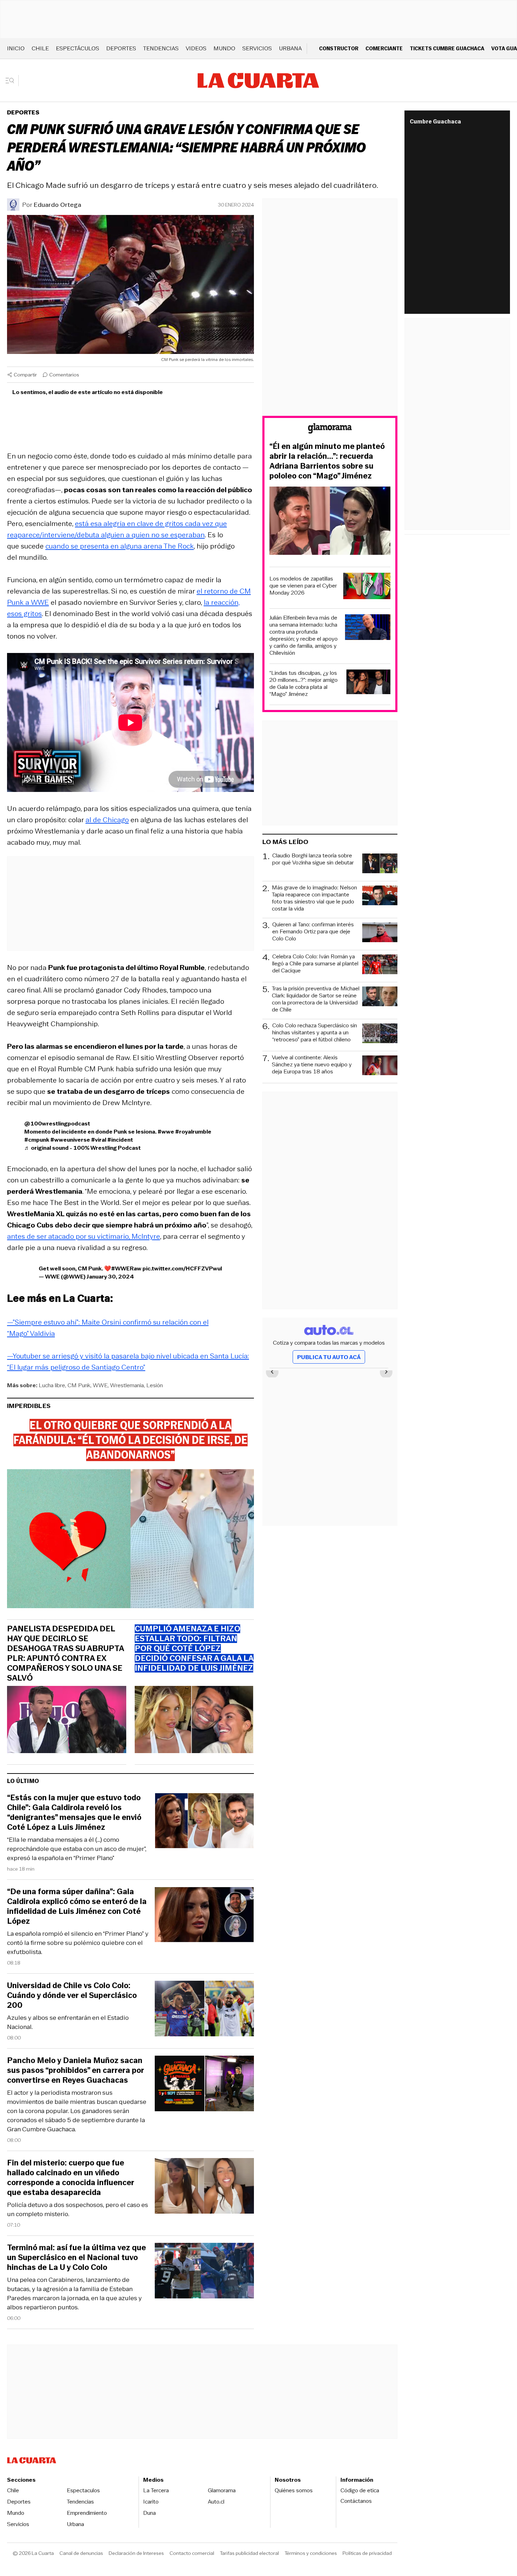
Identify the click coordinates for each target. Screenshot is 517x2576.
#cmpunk (37, 1140)
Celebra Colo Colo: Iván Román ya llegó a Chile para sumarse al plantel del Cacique (315, 964)
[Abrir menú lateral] (12, 81)
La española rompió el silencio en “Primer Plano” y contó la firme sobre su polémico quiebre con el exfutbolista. (78, 1943)
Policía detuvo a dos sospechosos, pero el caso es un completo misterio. (78, 2209)
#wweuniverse (70, 1140)
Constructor (339, 48)
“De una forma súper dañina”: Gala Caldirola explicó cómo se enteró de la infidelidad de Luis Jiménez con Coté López (77, 1906)
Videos (196, 48)
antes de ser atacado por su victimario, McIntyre (84, 1236)
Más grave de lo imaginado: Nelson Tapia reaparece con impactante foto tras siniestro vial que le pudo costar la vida (314, 898)
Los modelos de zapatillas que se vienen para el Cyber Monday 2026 (303, 586)
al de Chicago (107, 820)
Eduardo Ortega (58, 205)
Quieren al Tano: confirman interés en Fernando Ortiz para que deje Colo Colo (313, 932)
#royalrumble (193, 1132)
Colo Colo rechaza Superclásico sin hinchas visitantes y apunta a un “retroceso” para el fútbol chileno (315, 1033)
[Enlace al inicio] (330, 429)
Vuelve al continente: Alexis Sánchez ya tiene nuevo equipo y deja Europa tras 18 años (312, 1065)
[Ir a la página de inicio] (258, 81)
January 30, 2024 (110, 1277)
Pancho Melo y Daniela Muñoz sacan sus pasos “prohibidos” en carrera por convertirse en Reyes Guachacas (76, 2070)
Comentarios (64, 375)
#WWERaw (126, 1268)
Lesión (155, 1385)
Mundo (224, 48)
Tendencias (161, 48)
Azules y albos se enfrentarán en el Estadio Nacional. (68, 2022)
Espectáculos (78, 48)
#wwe (166, 1132)
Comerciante (384, 48)
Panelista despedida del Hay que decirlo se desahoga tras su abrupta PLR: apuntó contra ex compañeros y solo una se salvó (65, 1654)
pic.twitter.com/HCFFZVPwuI (182, 1268)
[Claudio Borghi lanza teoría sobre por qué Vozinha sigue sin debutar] (380, 864)
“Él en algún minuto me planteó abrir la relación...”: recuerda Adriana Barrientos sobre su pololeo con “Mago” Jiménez (327, 461)
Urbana (290, 48)
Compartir (25, 375)
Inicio (16, 48)
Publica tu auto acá (329, 1357)
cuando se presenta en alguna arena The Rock (120, 546)
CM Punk (79, 1385)
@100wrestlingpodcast (57, 1124)
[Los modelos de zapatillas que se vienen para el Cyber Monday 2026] (367, 587)
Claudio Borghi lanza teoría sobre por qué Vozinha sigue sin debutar (313, 859)
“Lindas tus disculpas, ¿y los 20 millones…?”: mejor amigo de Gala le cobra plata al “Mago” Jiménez (304, 684)
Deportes (121, 48)
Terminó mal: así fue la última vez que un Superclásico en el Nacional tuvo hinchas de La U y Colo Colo (76, 2258)
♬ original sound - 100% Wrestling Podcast (82, 1148)
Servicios (257, 48)
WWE (100, 1385)
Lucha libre (52, 1385)
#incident (120, 1140)
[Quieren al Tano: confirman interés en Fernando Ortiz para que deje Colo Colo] (380, 933)
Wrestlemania (127, 1385)
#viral (99, 1140)
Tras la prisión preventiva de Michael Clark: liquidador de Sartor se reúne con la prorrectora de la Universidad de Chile (316, 999)
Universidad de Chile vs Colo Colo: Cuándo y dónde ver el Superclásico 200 (72, 1996)
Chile (40, 48)
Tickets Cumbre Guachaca (447, 48)
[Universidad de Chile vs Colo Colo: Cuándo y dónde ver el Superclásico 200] (204, 2010)
